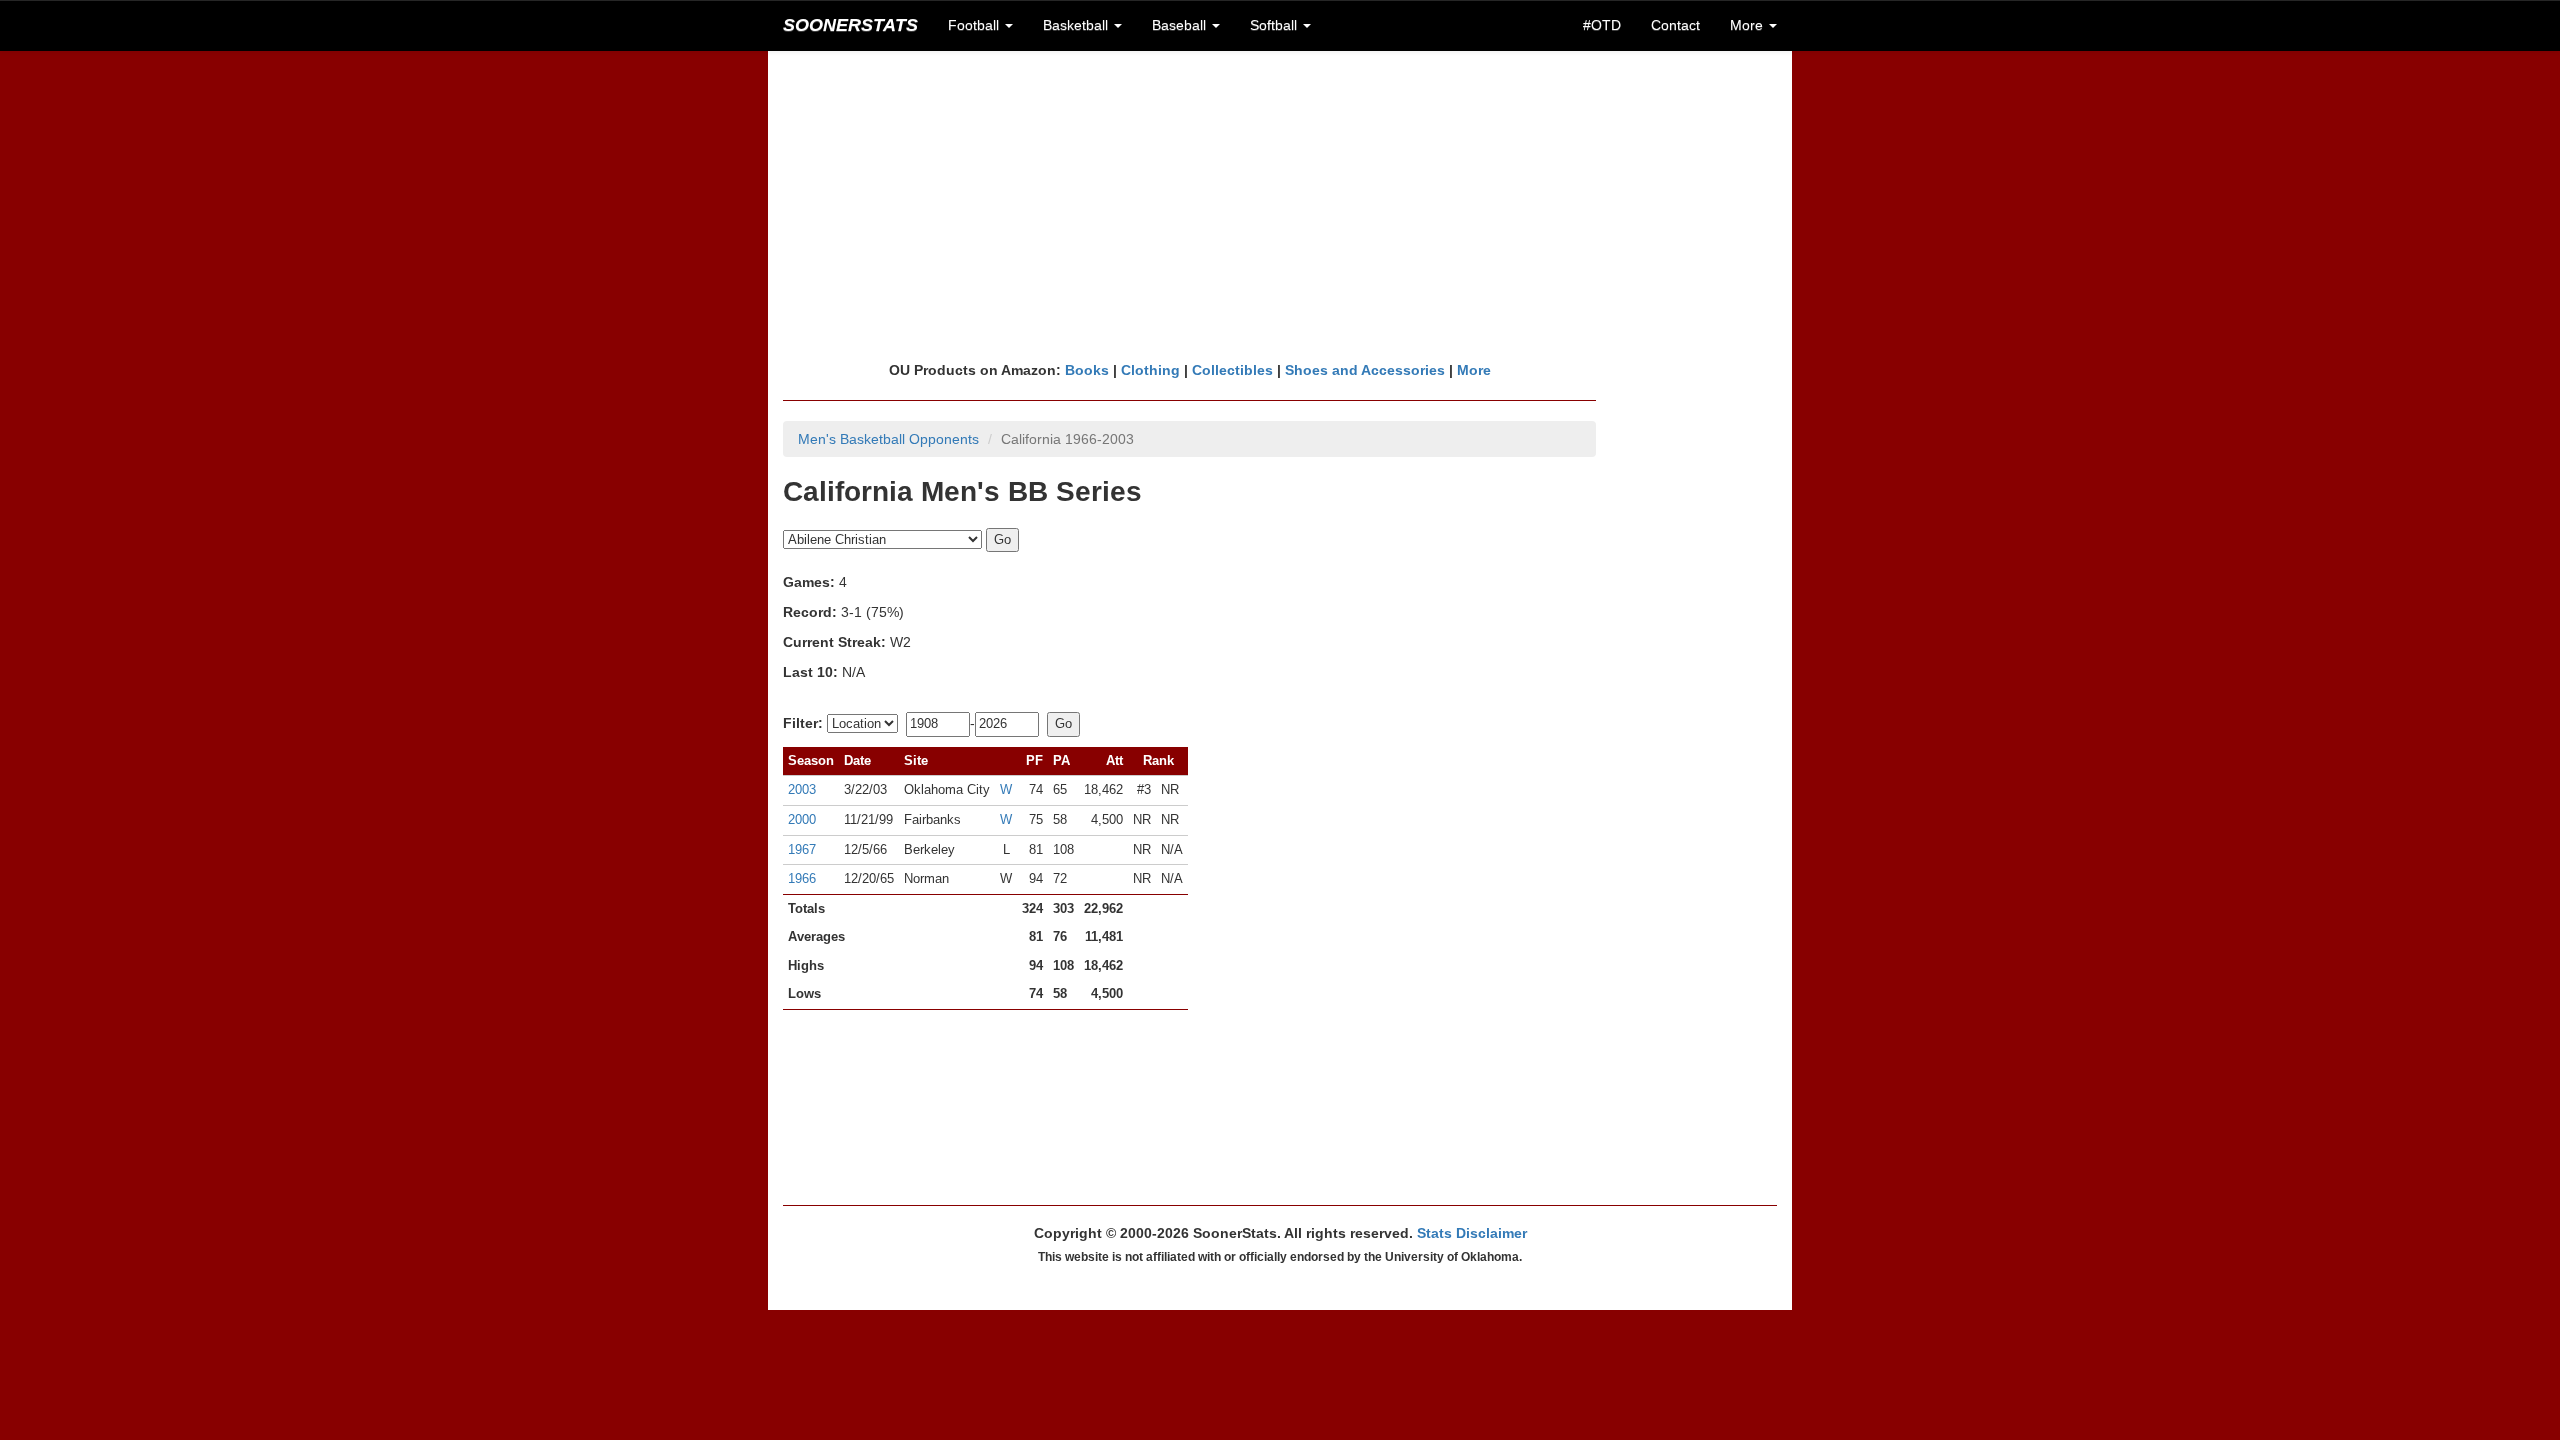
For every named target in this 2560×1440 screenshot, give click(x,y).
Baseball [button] (1181, 25)
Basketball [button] (1077, 25)
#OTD (1602, 25)
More (1474, 370)
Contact (1675, 25)
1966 (802, 878)
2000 (802, 819)
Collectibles (1232, 370)
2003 (802, 789)
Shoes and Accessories (1365, 370)
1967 (802, 849)
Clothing (1150, 370)
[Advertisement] (1280, 205)
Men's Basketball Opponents (888, 439)
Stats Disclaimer (1472, 1233)
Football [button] (975, 25)
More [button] (1748, 25)
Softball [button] (1275, 25)
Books (1087, 370)
